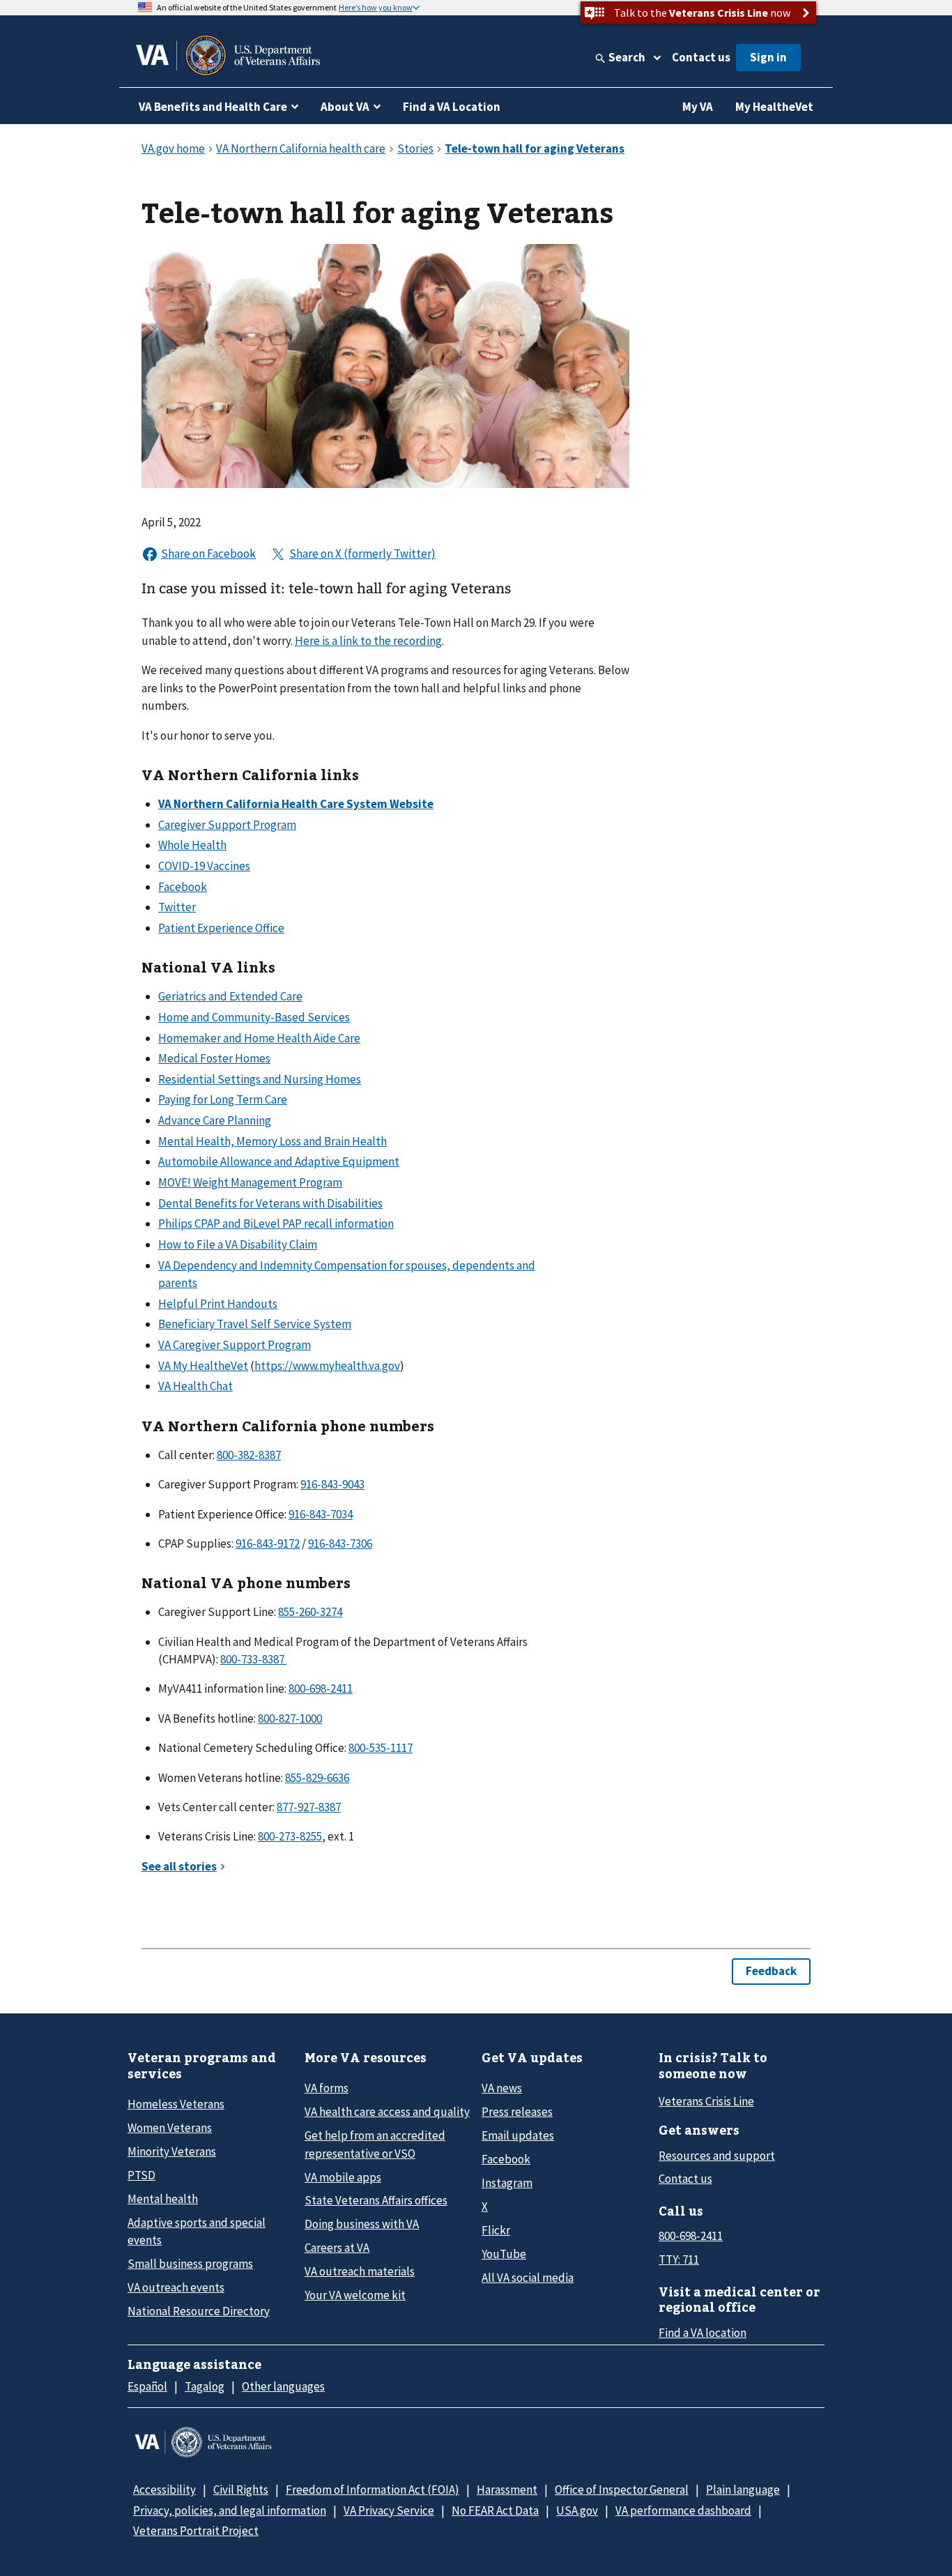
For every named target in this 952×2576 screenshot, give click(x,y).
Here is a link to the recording (368, 641)
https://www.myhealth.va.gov (327, 1366)
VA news (502, 2088)
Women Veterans (170, 2128)
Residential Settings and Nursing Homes (260, 1079)
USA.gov (577, 2510)
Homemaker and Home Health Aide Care (259, 1038)
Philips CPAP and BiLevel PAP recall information (276, 1224)
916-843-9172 (268, 1544)
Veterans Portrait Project (196, 2531)
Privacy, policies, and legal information (230, 2510)
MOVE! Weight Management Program (250, 1182)
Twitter (177, 907)
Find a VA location (703, 2333)
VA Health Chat (195, 1386)
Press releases (517, 2112)
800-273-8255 (290, 1836)
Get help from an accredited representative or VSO (375, 2144)
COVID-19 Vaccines (204, 866)
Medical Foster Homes (214, 1058)
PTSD (141, 2175)
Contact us (701, 57)
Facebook (183, 887)
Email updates (518, 2135)
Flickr (496, 2230)
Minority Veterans (172, 2151)
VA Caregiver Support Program (235, 1345)
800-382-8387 (249, 1455)
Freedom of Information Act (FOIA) (373, 2490)
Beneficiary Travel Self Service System (255, 1324)
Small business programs (190, 2264)
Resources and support (717, 2156)
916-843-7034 (321, 1514)
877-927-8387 (309, 1807)
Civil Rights (241, 2490)
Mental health (163, 2199)
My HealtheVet (774, 107)
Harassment (507, 2490)
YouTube (504, 2254)
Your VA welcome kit (355, 2295)
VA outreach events (176, 2287)
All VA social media (528, 2278)
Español (147, 2386)
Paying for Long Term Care (223, 1099)
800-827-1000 (290, 1718)
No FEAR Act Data (495, 2510)
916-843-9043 (332, 1484)
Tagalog (205, 2386)
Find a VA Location (452, 107)
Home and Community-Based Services (254, 1017)
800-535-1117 (381, 1748)
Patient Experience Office (221, 928)
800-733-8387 (253, 1659)
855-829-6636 (317, 1778)
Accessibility (164, 2490)
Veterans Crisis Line (706, 2101)
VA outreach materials (360, 2271)
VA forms (327, 2088)
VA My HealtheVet (203, 1366)
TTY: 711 (679, 2259)
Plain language (743, 2490)
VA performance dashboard (683, 2510)
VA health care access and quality (387, 2112)
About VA (345, 107)
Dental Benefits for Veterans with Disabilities (270, 1203)
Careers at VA (337, 2248)
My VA (698, 107)
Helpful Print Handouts (218, 1304)
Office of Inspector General (622, 2490)
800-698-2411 (321, 1689)
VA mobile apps (343, 2177)
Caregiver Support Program (227, 825)
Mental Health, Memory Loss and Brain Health (272, 1141)
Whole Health (192, 845)
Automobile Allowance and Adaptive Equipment (279, 1161)
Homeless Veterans (176, 2104)
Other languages (283, 2386)
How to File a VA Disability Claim (238, 1244)
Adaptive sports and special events (197, 2231)
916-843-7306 (340, 1544)
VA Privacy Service (389, 2510)
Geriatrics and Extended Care (230, 996)
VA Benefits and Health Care (213, 107)
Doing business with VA (362, 2224)
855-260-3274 (310, 1612)
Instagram (507, 2183)
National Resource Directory (199, 2311)
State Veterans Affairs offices (376, 2200)
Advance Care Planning (215, 1120)
